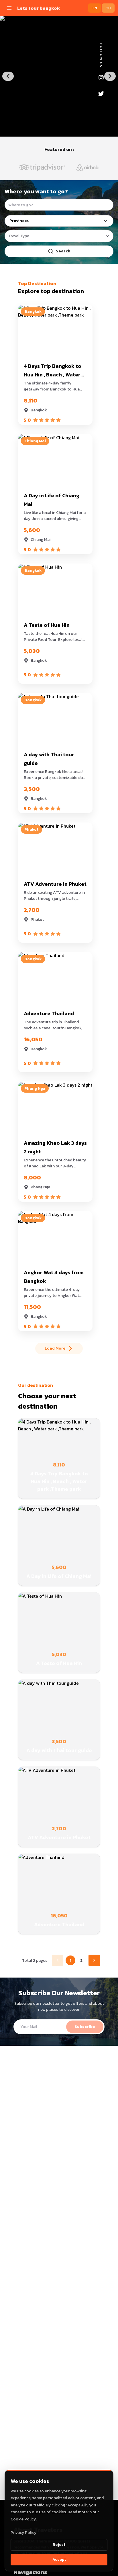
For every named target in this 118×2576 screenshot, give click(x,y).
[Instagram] (101, 78)
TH (108, 8)
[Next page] (94, 1960)
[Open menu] (9, 8)
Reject (59, 2545)
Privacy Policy (23, 2533)
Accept (59, 2560)
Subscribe (85, 2027)
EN (95, 8)
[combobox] (59, 236)
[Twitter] (101, 94)
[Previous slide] (8, 76)
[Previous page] (58, 1960)
